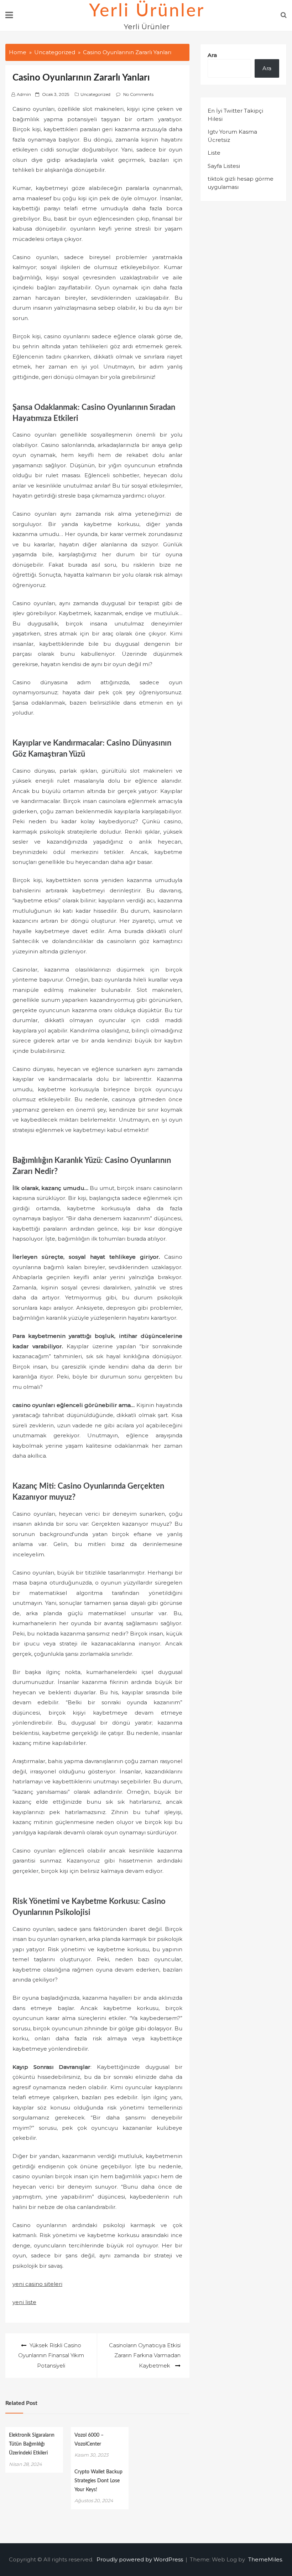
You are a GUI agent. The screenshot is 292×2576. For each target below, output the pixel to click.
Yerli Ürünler (147, 11)
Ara (212, 55)
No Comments (138, 94)
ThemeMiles (265, 2559)
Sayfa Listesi (224, 166)
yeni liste (24, 2302)
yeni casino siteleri (37, 2284)
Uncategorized (95, 94)
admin (24, 94)
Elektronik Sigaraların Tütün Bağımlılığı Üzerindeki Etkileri (32, 2444)
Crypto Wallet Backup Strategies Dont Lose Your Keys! (98, 2481)
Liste (214, 153)
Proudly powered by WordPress (140, 2559)
